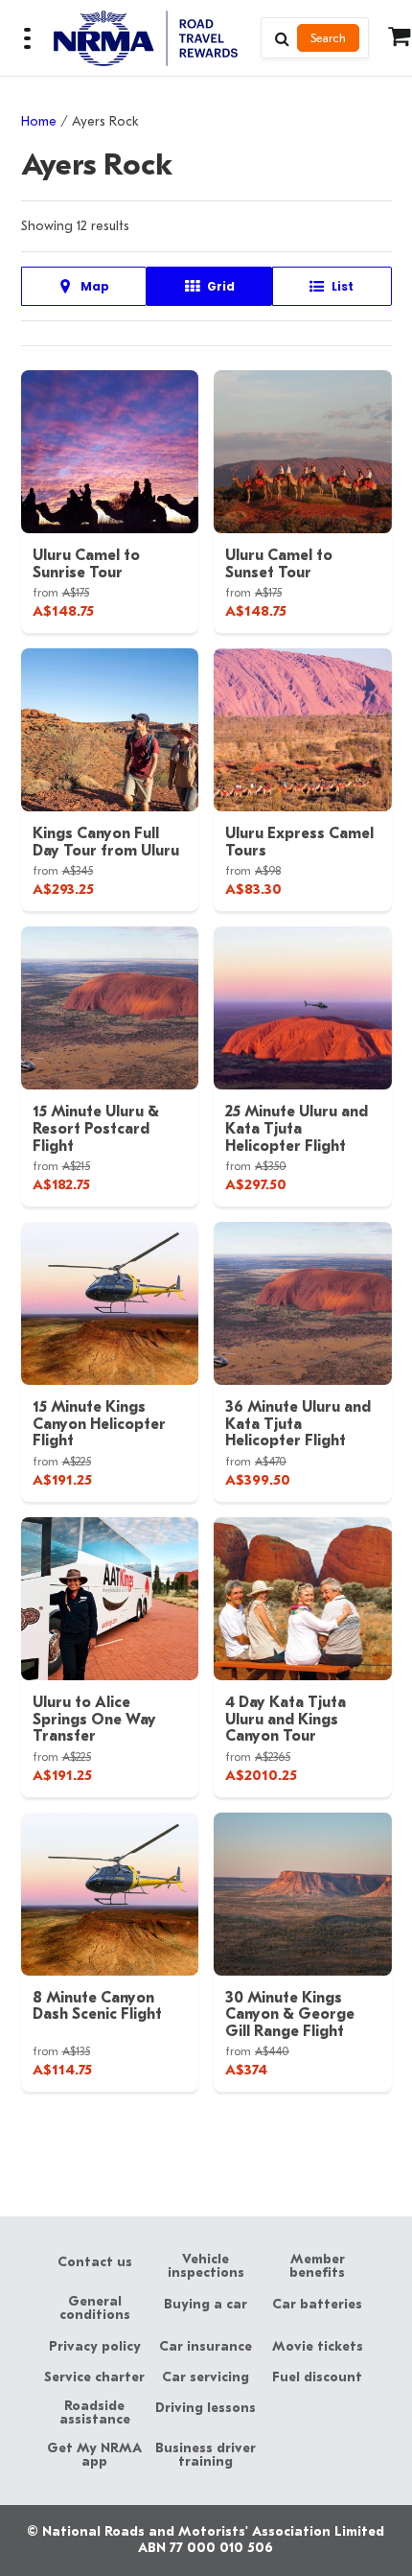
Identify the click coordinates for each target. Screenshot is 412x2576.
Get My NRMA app (94, 2455)
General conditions (95, 2308)
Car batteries (317, 2305)
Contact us (95, 2262)
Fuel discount (317, 2377)
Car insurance (206, 2347)
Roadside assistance (95, 2413)
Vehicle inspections (206, 2266)
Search (328, 38)
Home (39, 121)
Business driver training (206, 2455)
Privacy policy (95, 2347)
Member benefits (317, 2266)
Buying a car (206, 2305)
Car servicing (206, 2377)
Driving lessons (206, 2408)
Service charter (94, 2377)
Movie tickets (318, 2347)
